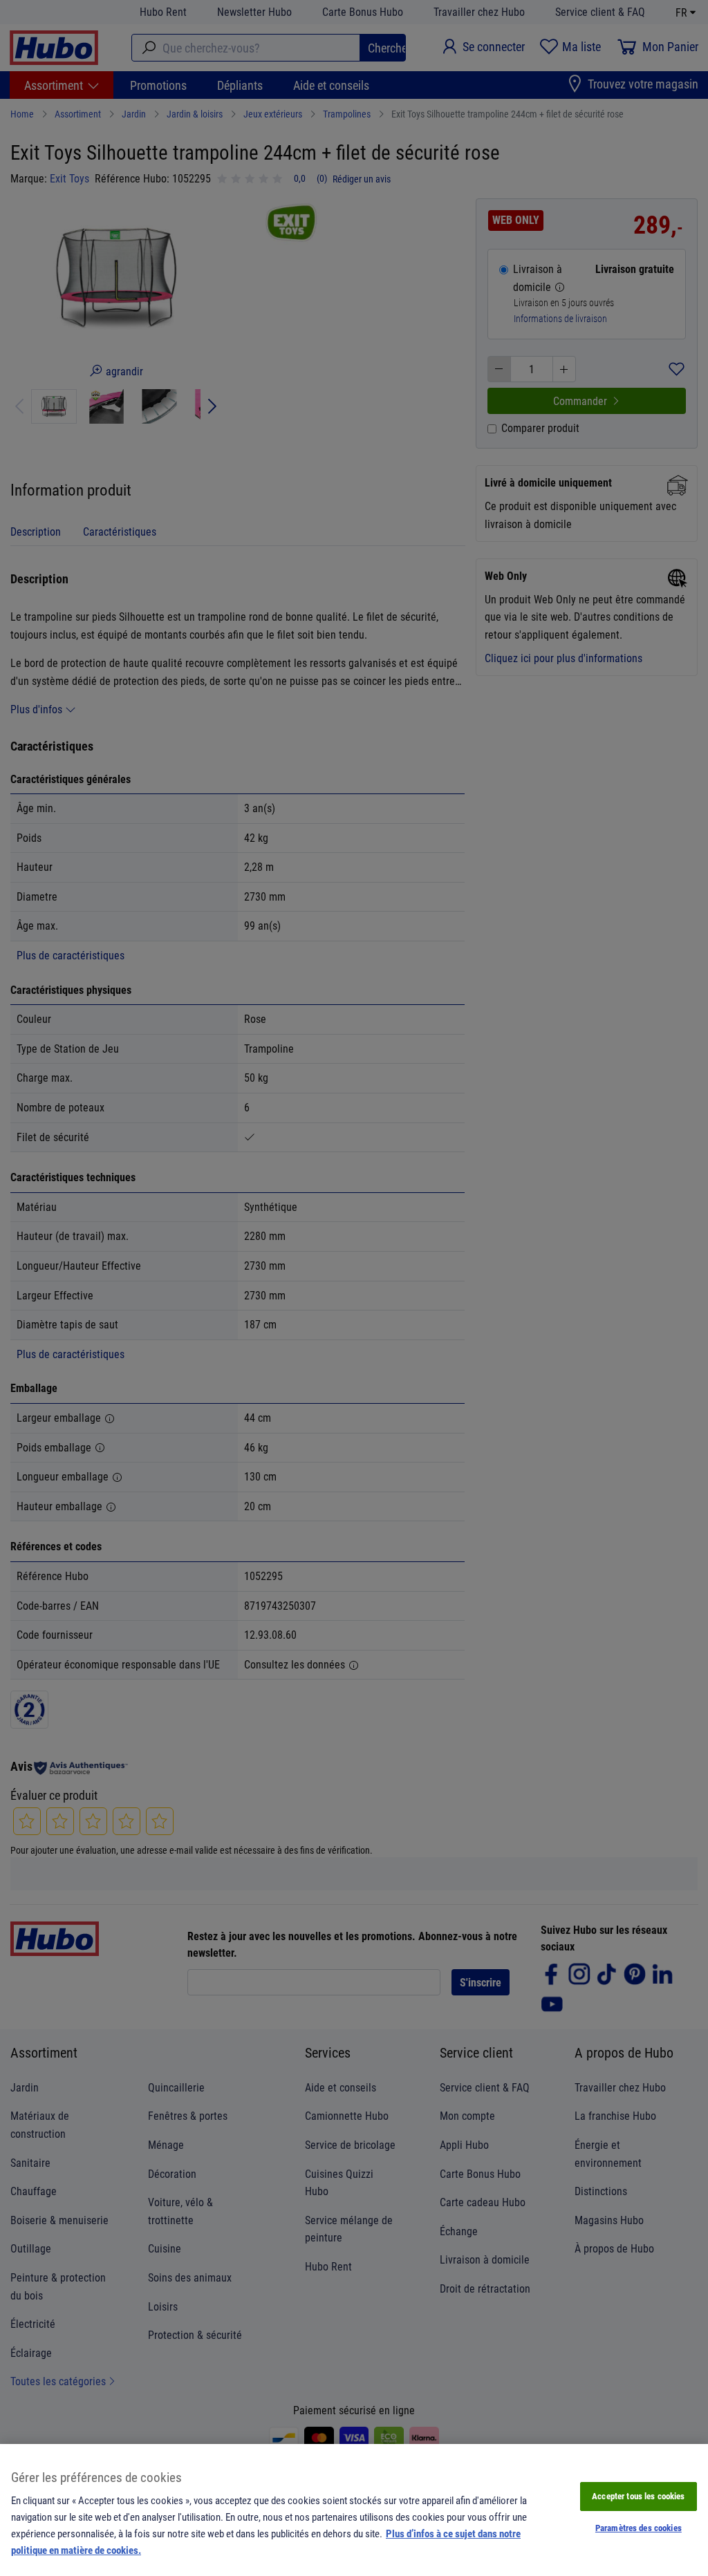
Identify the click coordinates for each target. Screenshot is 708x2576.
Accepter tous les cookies (638, 2496)
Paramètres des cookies (639, 2528)
